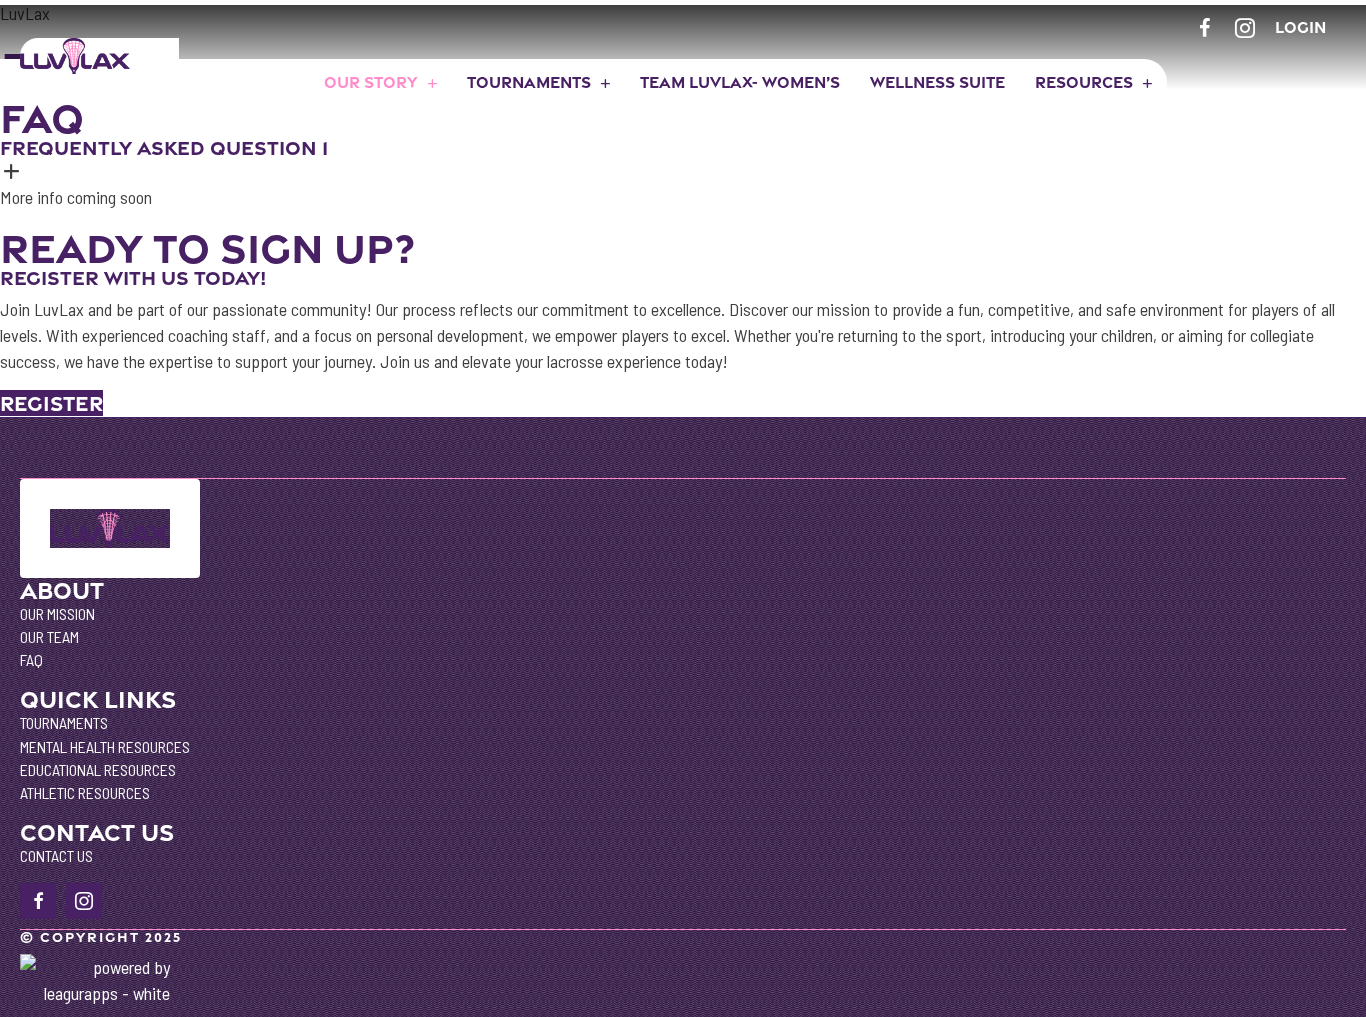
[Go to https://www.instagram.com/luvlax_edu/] (1245, 26)
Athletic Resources (85, 792)
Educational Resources (98, 769)
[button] (683, 161)
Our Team (49, 636)
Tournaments (64, 722)
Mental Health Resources (105, 746)
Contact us (56, 855)
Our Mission (57, 613)
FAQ (31, 659)
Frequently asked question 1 (164, 148)
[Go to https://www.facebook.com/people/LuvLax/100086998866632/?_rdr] (1205, 26)
